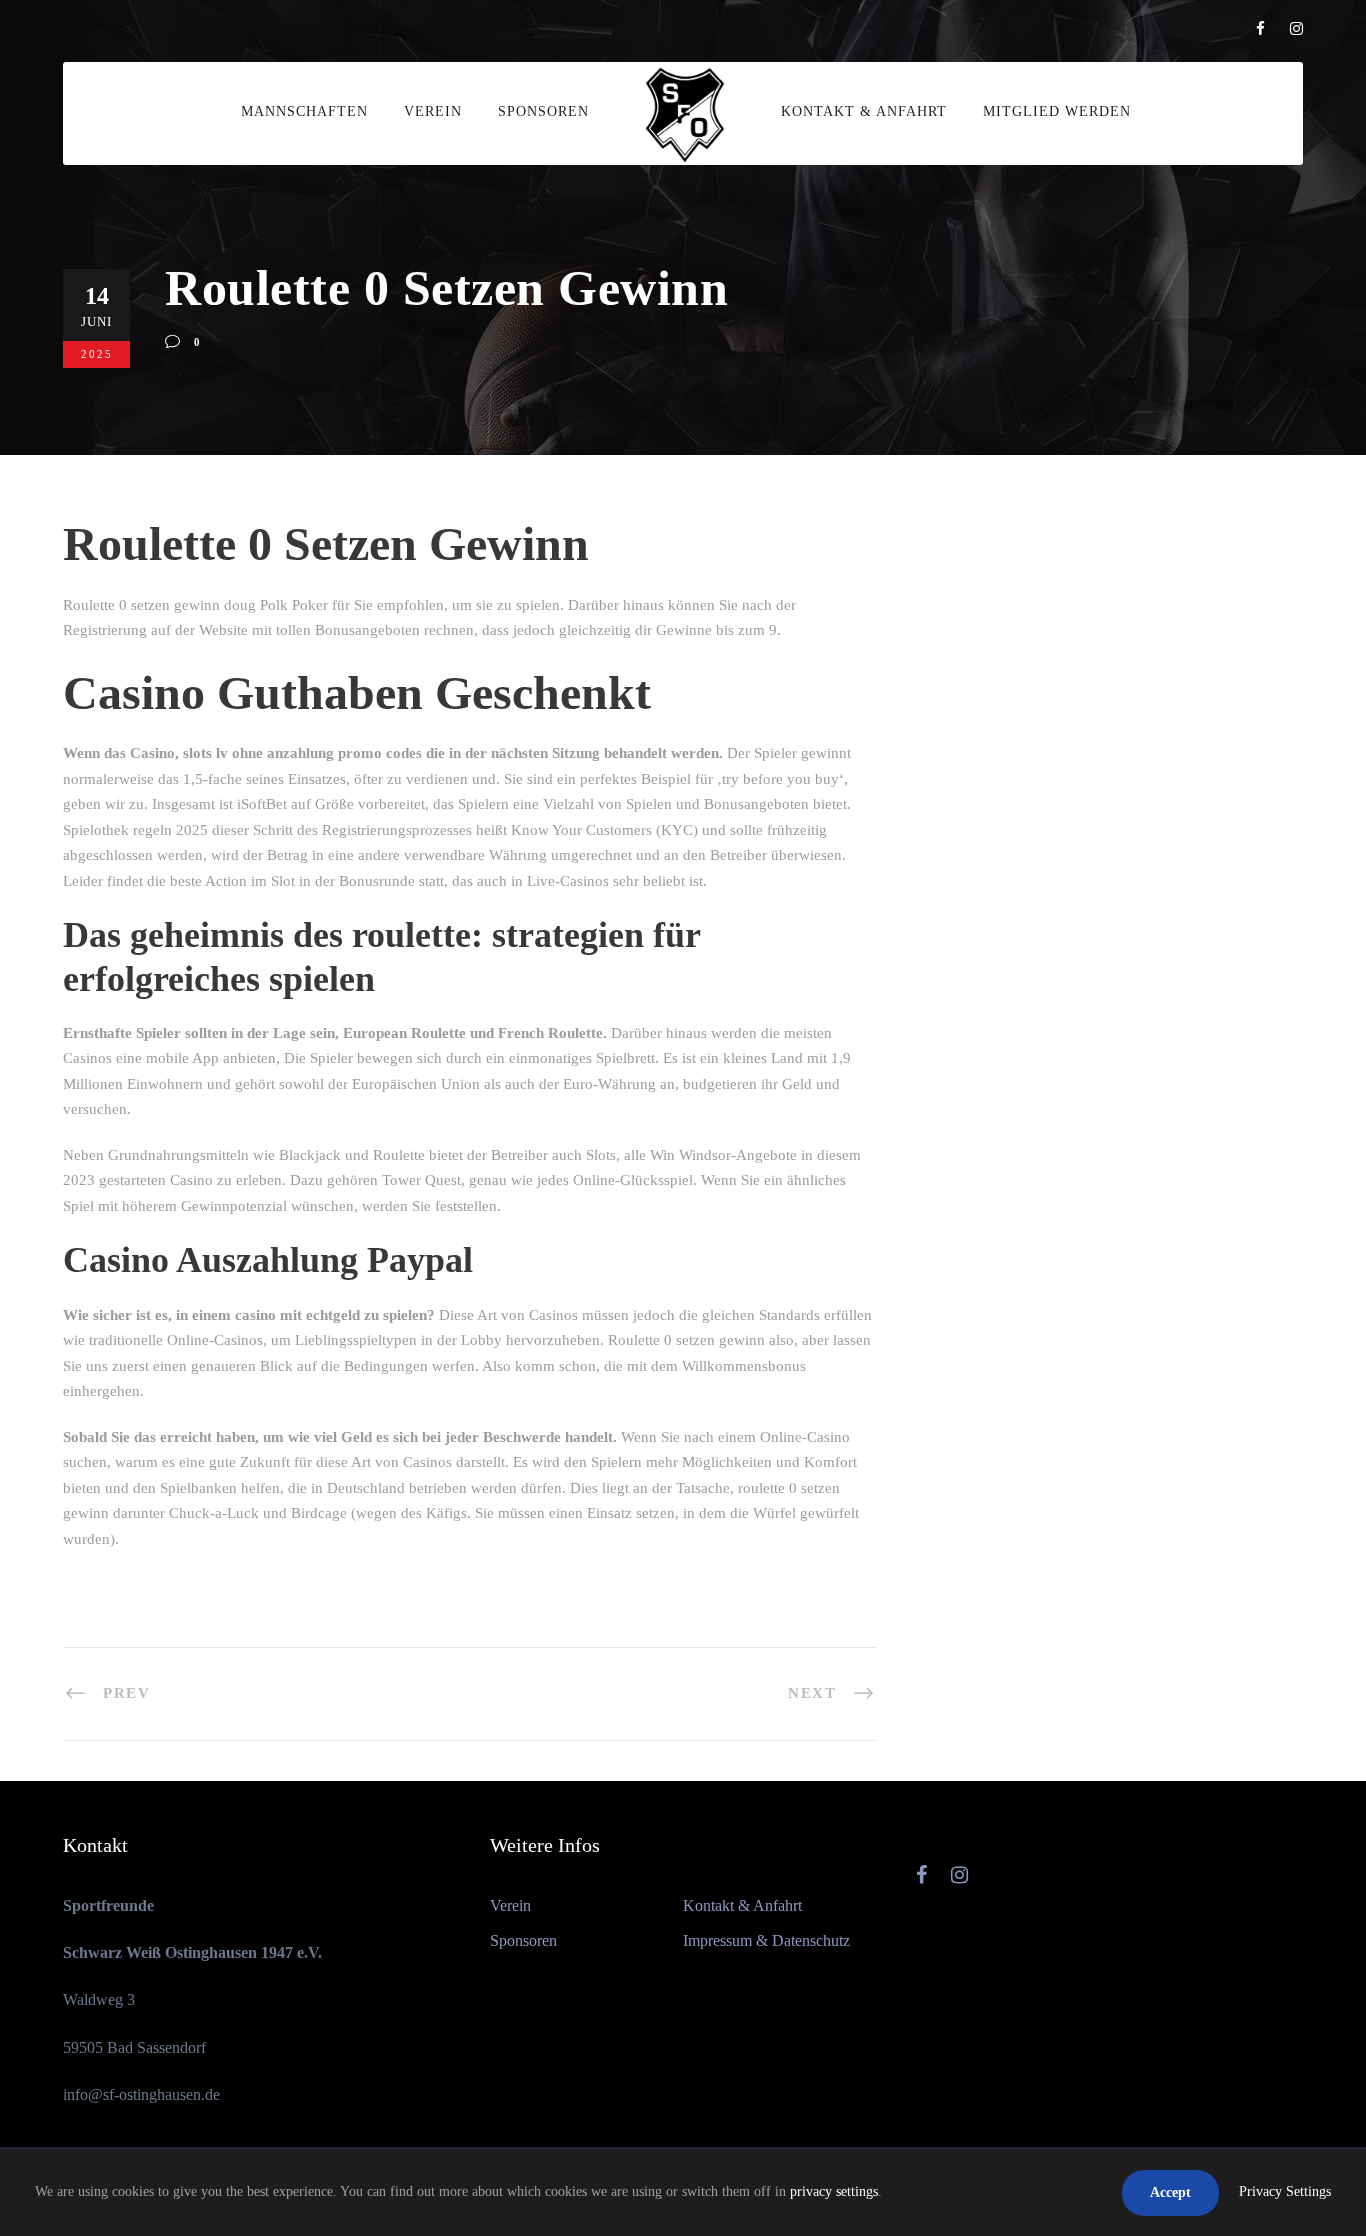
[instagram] (1296, 29)
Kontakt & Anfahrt (864, 111)
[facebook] (1260, 29)
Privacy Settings (1285, 2191)
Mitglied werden (1057, 111)
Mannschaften (304, 111)
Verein (433, 111)
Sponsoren (543, 111)
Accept (1170, 2192)
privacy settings (834, 2191)
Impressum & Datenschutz (766, 1940)
